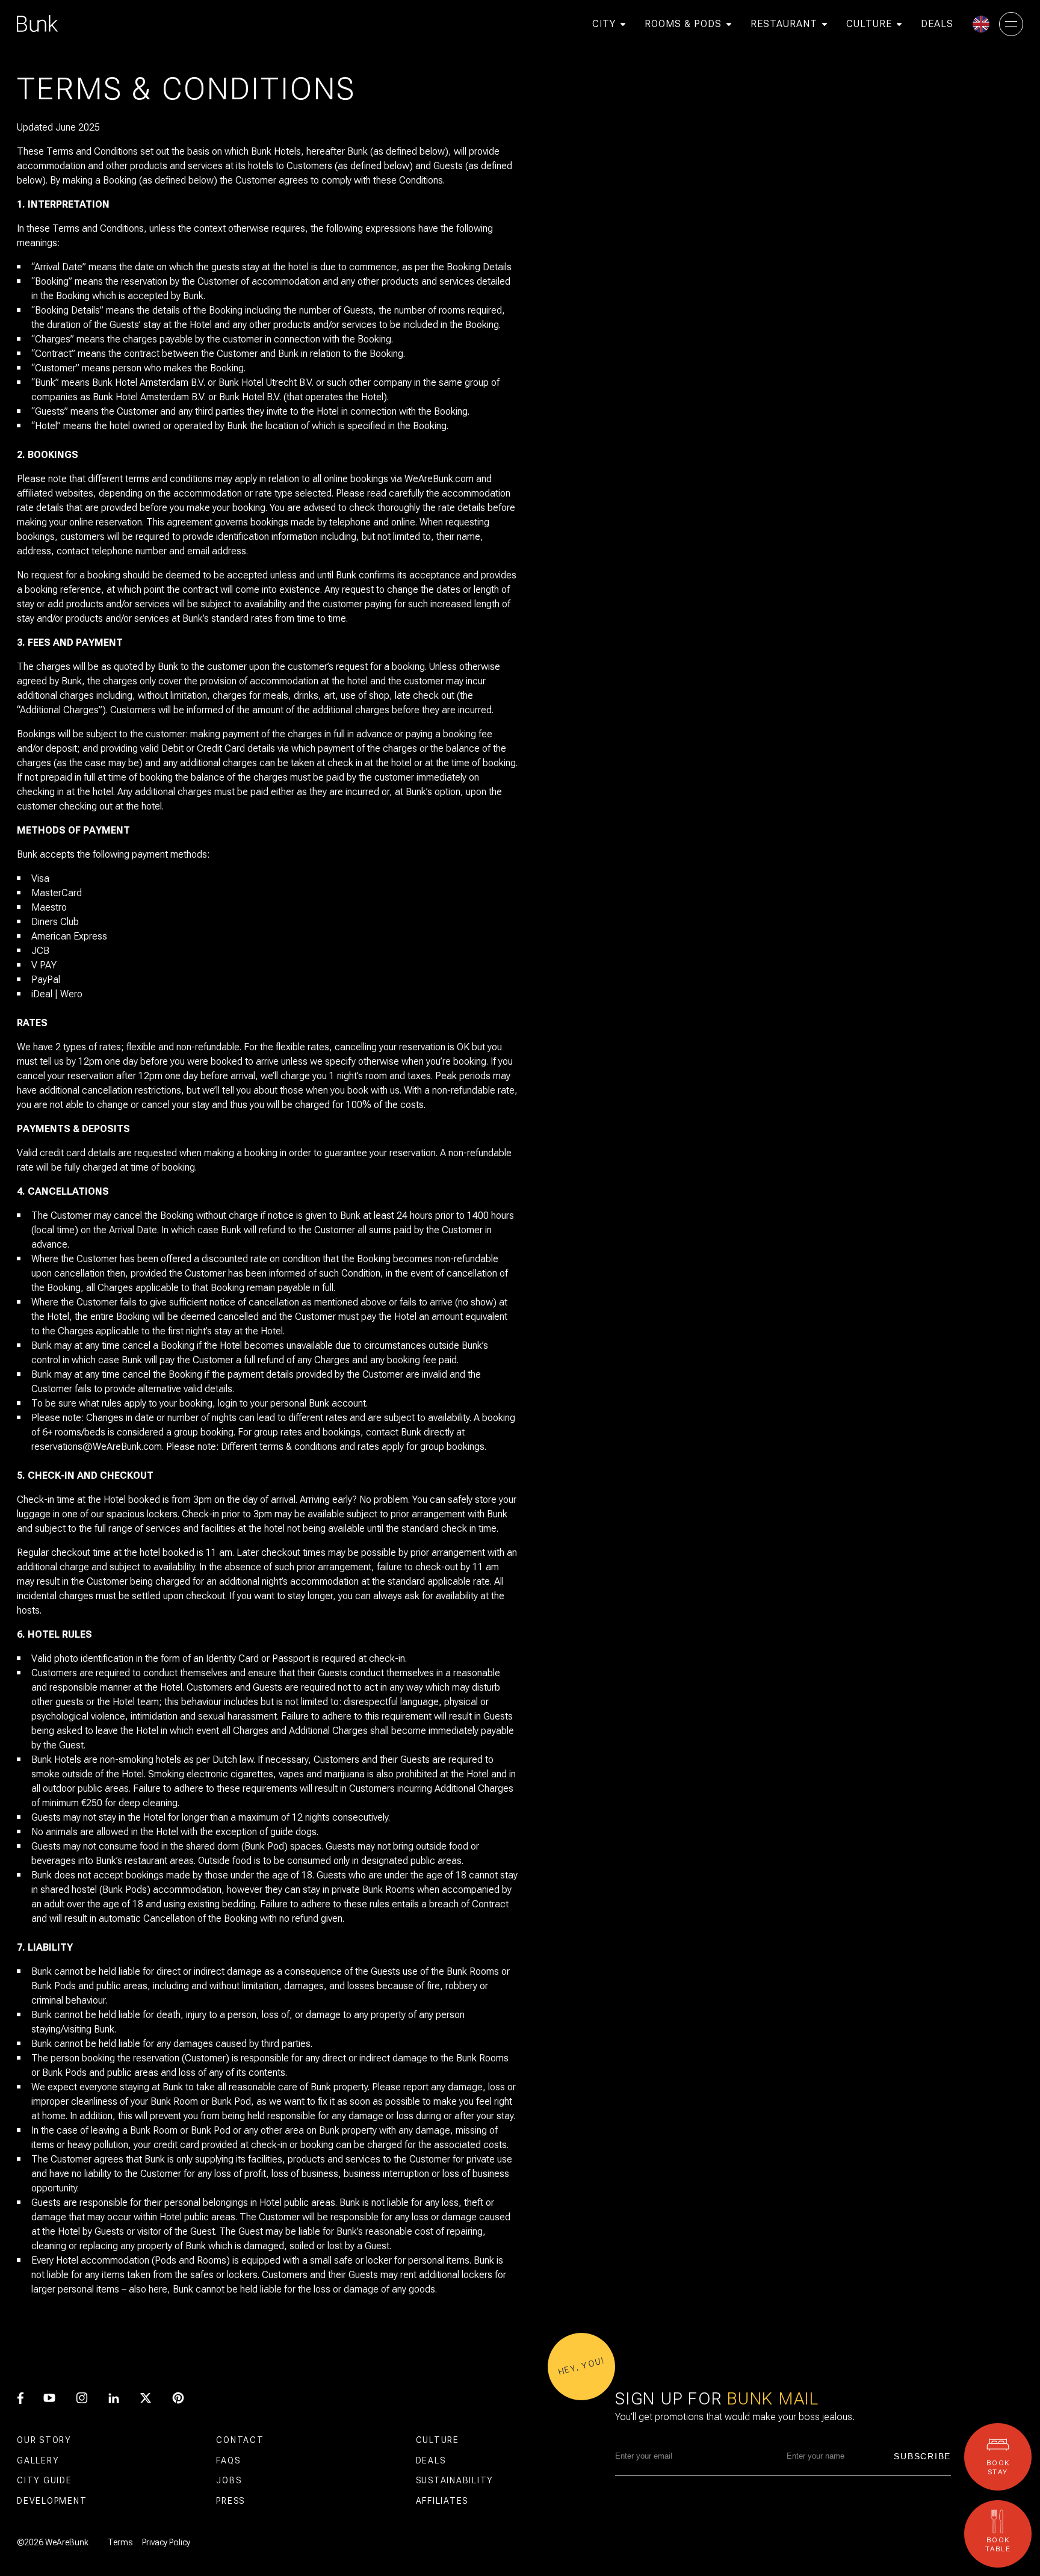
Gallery (38, 2460)
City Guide (45, 2480)
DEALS (937, 24)
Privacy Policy (166, 2542)
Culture (438, 2440)
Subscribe (922, 2456)
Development (52, 2501)
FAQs (228, 2460)
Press (231, 2501)
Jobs (229, 2480)
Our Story (44, 2440)
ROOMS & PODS (683, 24)
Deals (431, 2460)
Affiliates (442, 2501)
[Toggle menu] (1011, 24)
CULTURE (869, 24)
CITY (604, 24)
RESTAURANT (784, 24)
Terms (120, 2542)
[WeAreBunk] (37, 24)
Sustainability (455, 2480)
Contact (240, 2440)
